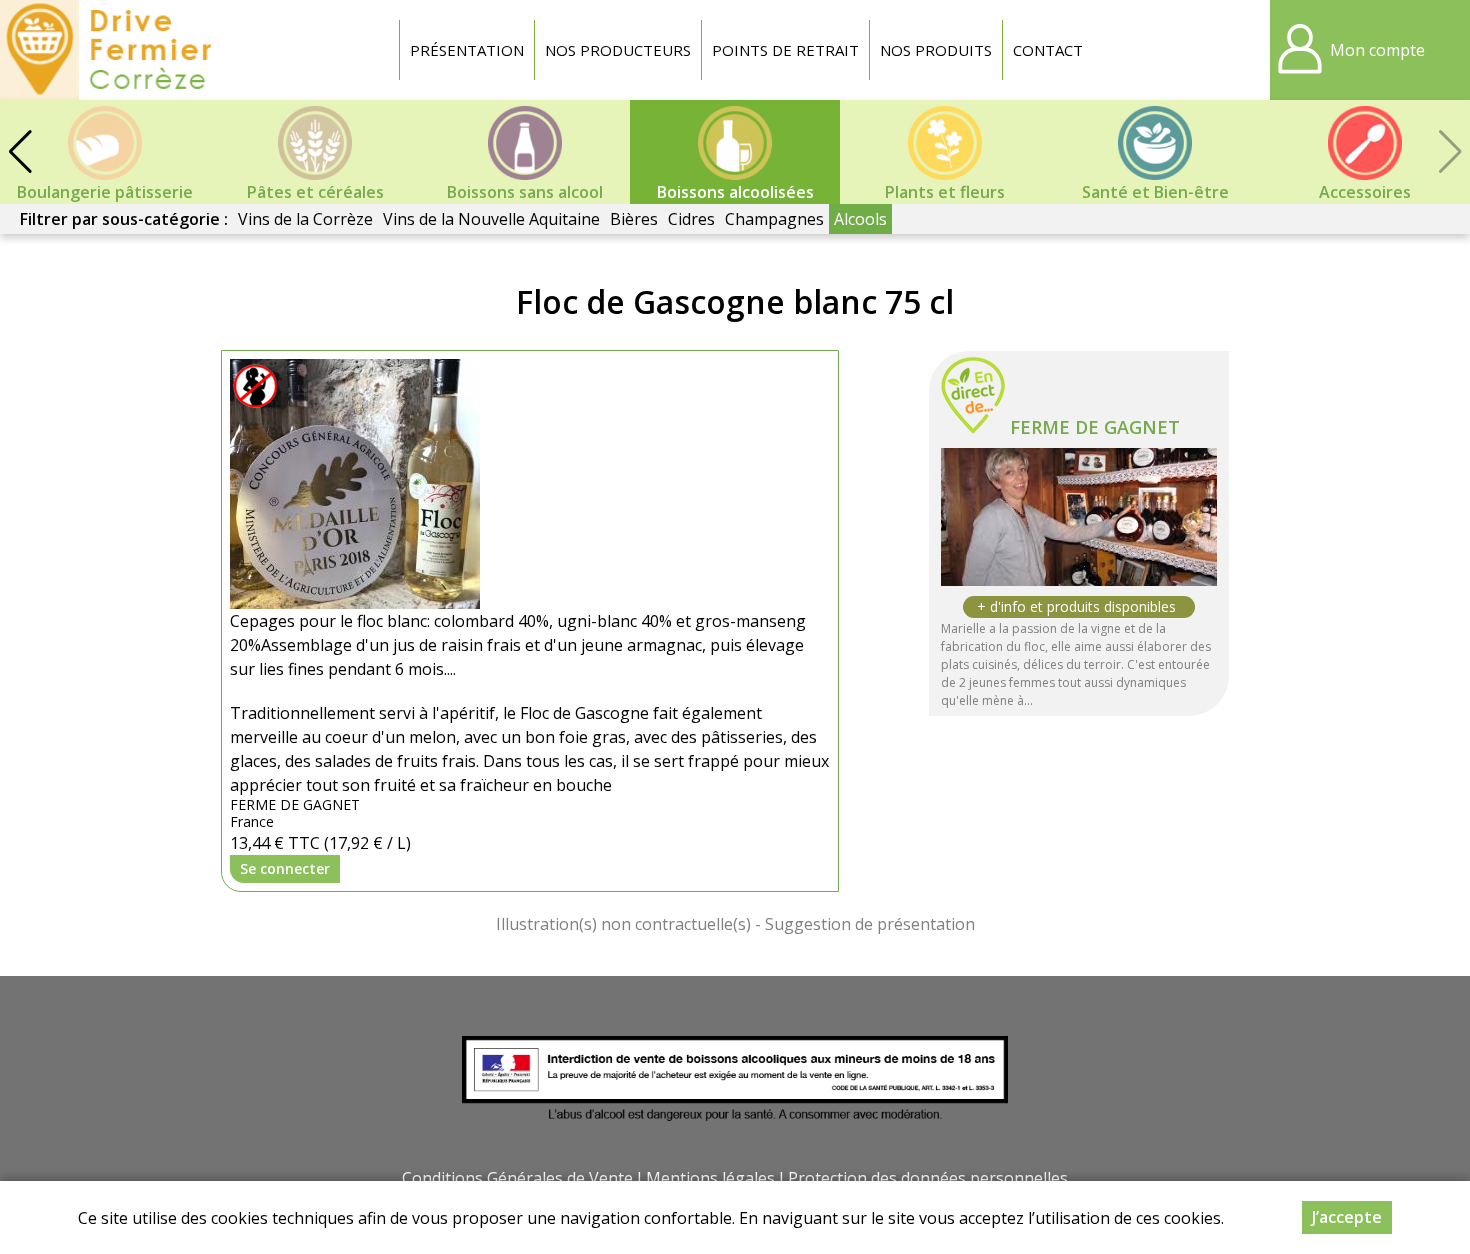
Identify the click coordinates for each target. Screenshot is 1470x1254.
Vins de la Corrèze (305, 219)
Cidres (691, 219)
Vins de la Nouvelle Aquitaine (491, 219)
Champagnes (774, 219)
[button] (20, 152)
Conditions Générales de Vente (517, 1178)
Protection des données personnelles (928, 1178)
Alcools (860, 219)
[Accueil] (111, 50)
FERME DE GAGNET (1095, 427)
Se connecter (285, 868)
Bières (634, 219)
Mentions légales (710, 1178)
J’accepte (1347, 1217)
